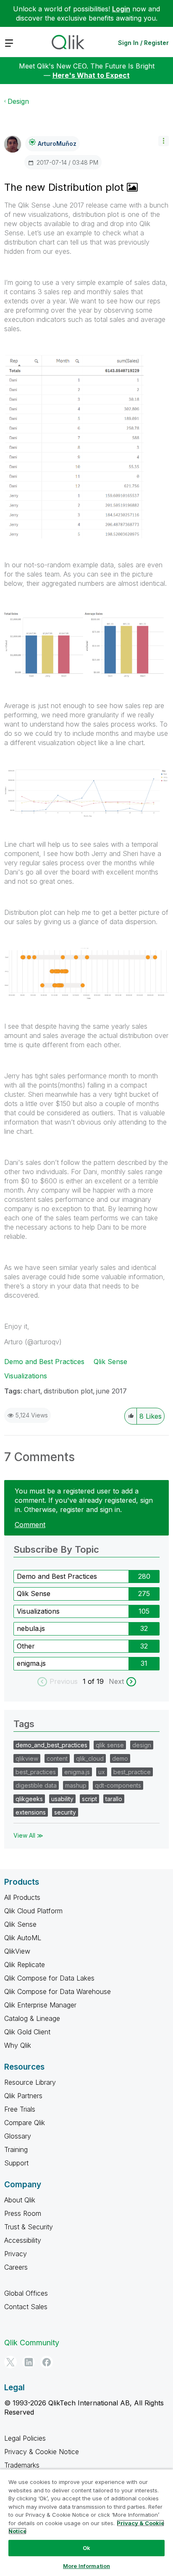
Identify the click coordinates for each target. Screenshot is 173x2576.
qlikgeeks (29, 1799)
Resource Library (30, 2082)
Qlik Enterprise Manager (40, 2005)
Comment (30, 1525)
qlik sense (110, 1745)
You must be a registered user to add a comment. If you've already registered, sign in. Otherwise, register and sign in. (84, 1500)
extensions (31, 1812)
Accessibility (23, 2240)
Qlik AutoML (23, 1938)
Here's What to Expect (91, 75)
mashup (76, 1785)
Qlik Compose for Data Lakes (49, 1978)
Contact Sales (26, 2307)
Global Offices (26, 2293)
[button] (164, 141)
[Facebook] (47, 2362)
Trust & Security (29, 2227)
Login (121, 9)
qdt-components (118, 1785)
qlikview (27, 1758)
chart (32, 1391)
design (142, 1745)
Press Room (23, 2213)
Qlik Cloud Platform (33, 1911)
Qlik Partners (23, 2096)
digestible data (36, 1785)
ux (102, 1772)
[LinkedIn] (29, 2362)
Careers (16, 2267)
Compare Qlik (25, 2123)
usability (62, 1799)
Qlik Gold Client (27, 2032)
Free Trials (20, 2109)
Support (16, 2163)
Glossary (18, 2136)
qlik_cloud (90, 1758)
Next (116, 1681)
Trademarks (22, 2465)
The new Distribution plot (66, 187)
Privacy (16, 2254)
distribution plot (68, 1391)
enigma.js (31, 1663)
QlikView (17, 1951)
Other (26, 1646)
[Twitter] (10, 2362)
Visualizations (26, 1376)
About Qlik (20, 2200)
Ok (86, 2548)
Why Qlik (18, 2045)
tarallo (114, 1799)
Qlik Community (32, 2343)
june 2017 (111, 1391)
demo (120, 1758)
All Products (22, 1897)
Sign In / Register (143, 43)
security (65, 1812)
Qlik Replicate (25, 1965)
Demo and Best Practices (44, 1362)
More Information (86, 2566)
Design (18, 101)
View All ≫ (28, 1835)
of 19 (97, 1681)
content (57, 1758)
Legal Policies (25, 2438)
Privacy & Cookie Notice (42, 2452)
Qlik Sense (110, 1362)
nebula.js (31, 1628)
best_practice (132, 1772)
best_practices (36, 1772)
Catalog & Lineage (32, 2018)
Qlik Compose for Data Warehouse (58, 1991)
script (89, 1799)
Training (16, 2149)
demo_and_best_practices (51, 1745)
